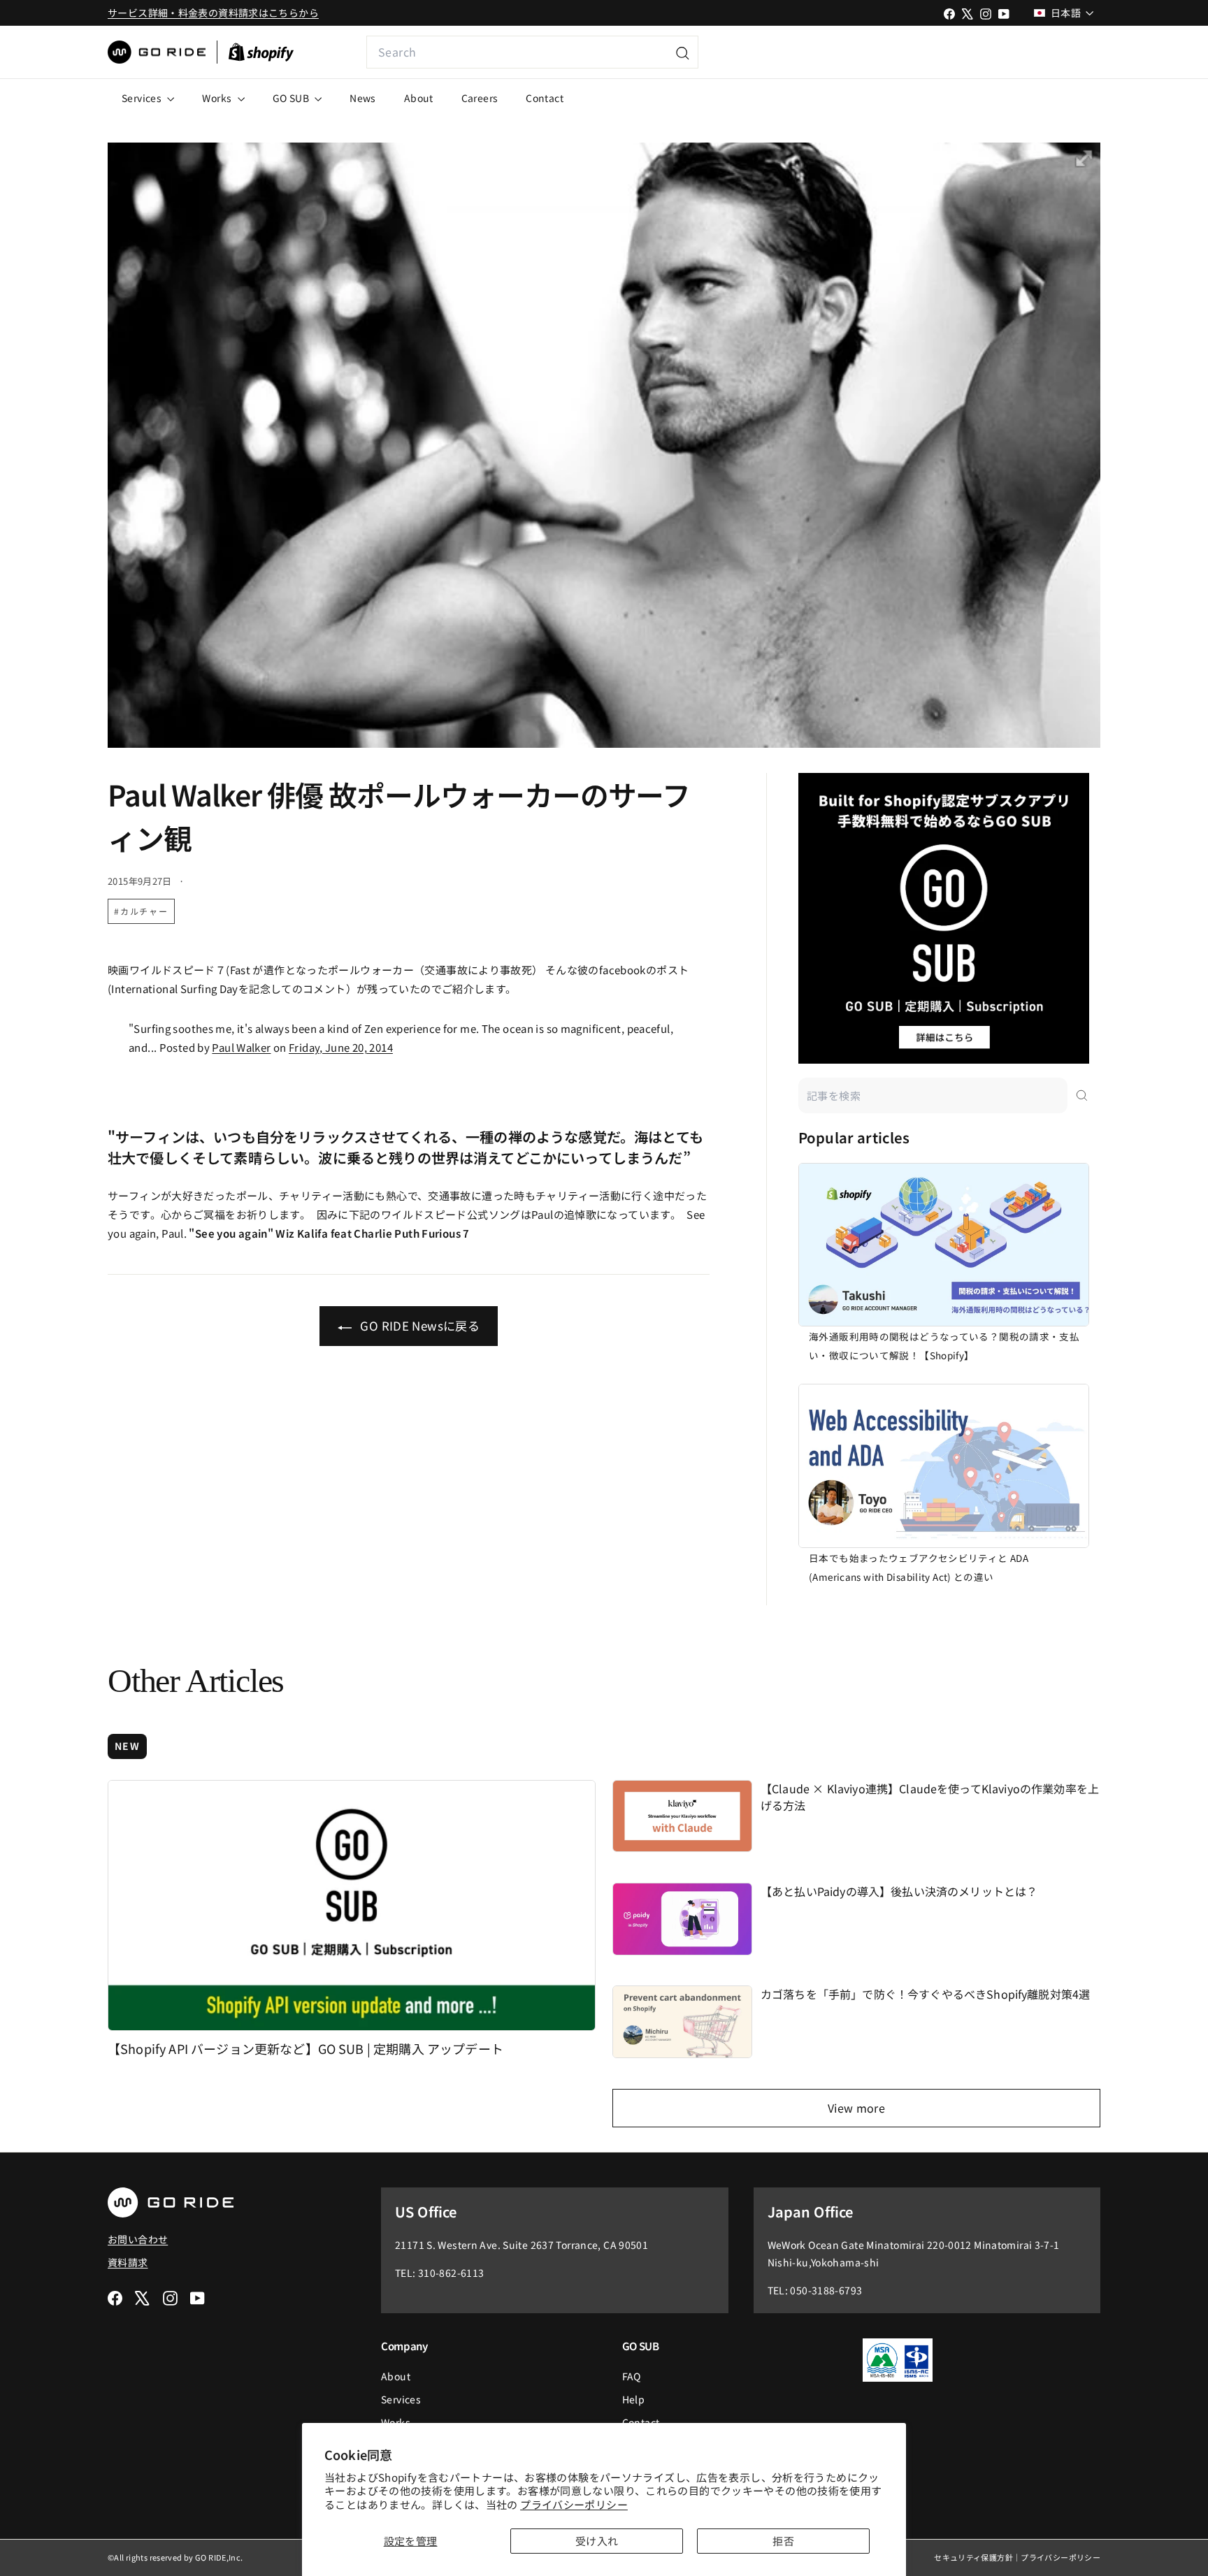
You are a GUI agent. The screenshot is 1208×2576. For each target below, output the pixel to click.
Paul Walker (241, 1047)
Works (218, 98)
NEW (127, 1746)
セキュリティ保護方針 (973, 2557)
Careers (480, 98)
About (419, 98)
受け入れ (597, 2541)
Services (143, 98)
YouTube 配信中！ (1000, 52)
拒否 (783, 2541)
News (363, 98)
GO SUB (292, 98)
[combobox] (532, 52)
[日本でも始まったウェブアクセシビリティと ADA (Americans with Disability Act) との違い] (944, 1466)
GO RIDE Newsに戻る (418, 1325)
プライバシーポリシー (574, 2504)
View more (856, 2108)
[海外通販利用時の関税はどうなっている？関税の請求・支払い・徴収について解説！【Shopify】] (944, 1245)
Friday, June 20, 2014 (341, 1047)
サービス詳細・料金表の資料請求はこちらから (213, 13)
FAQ (632, 2376)
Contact (545, 98)
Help (634, 2399)
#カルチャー (141, 911)
